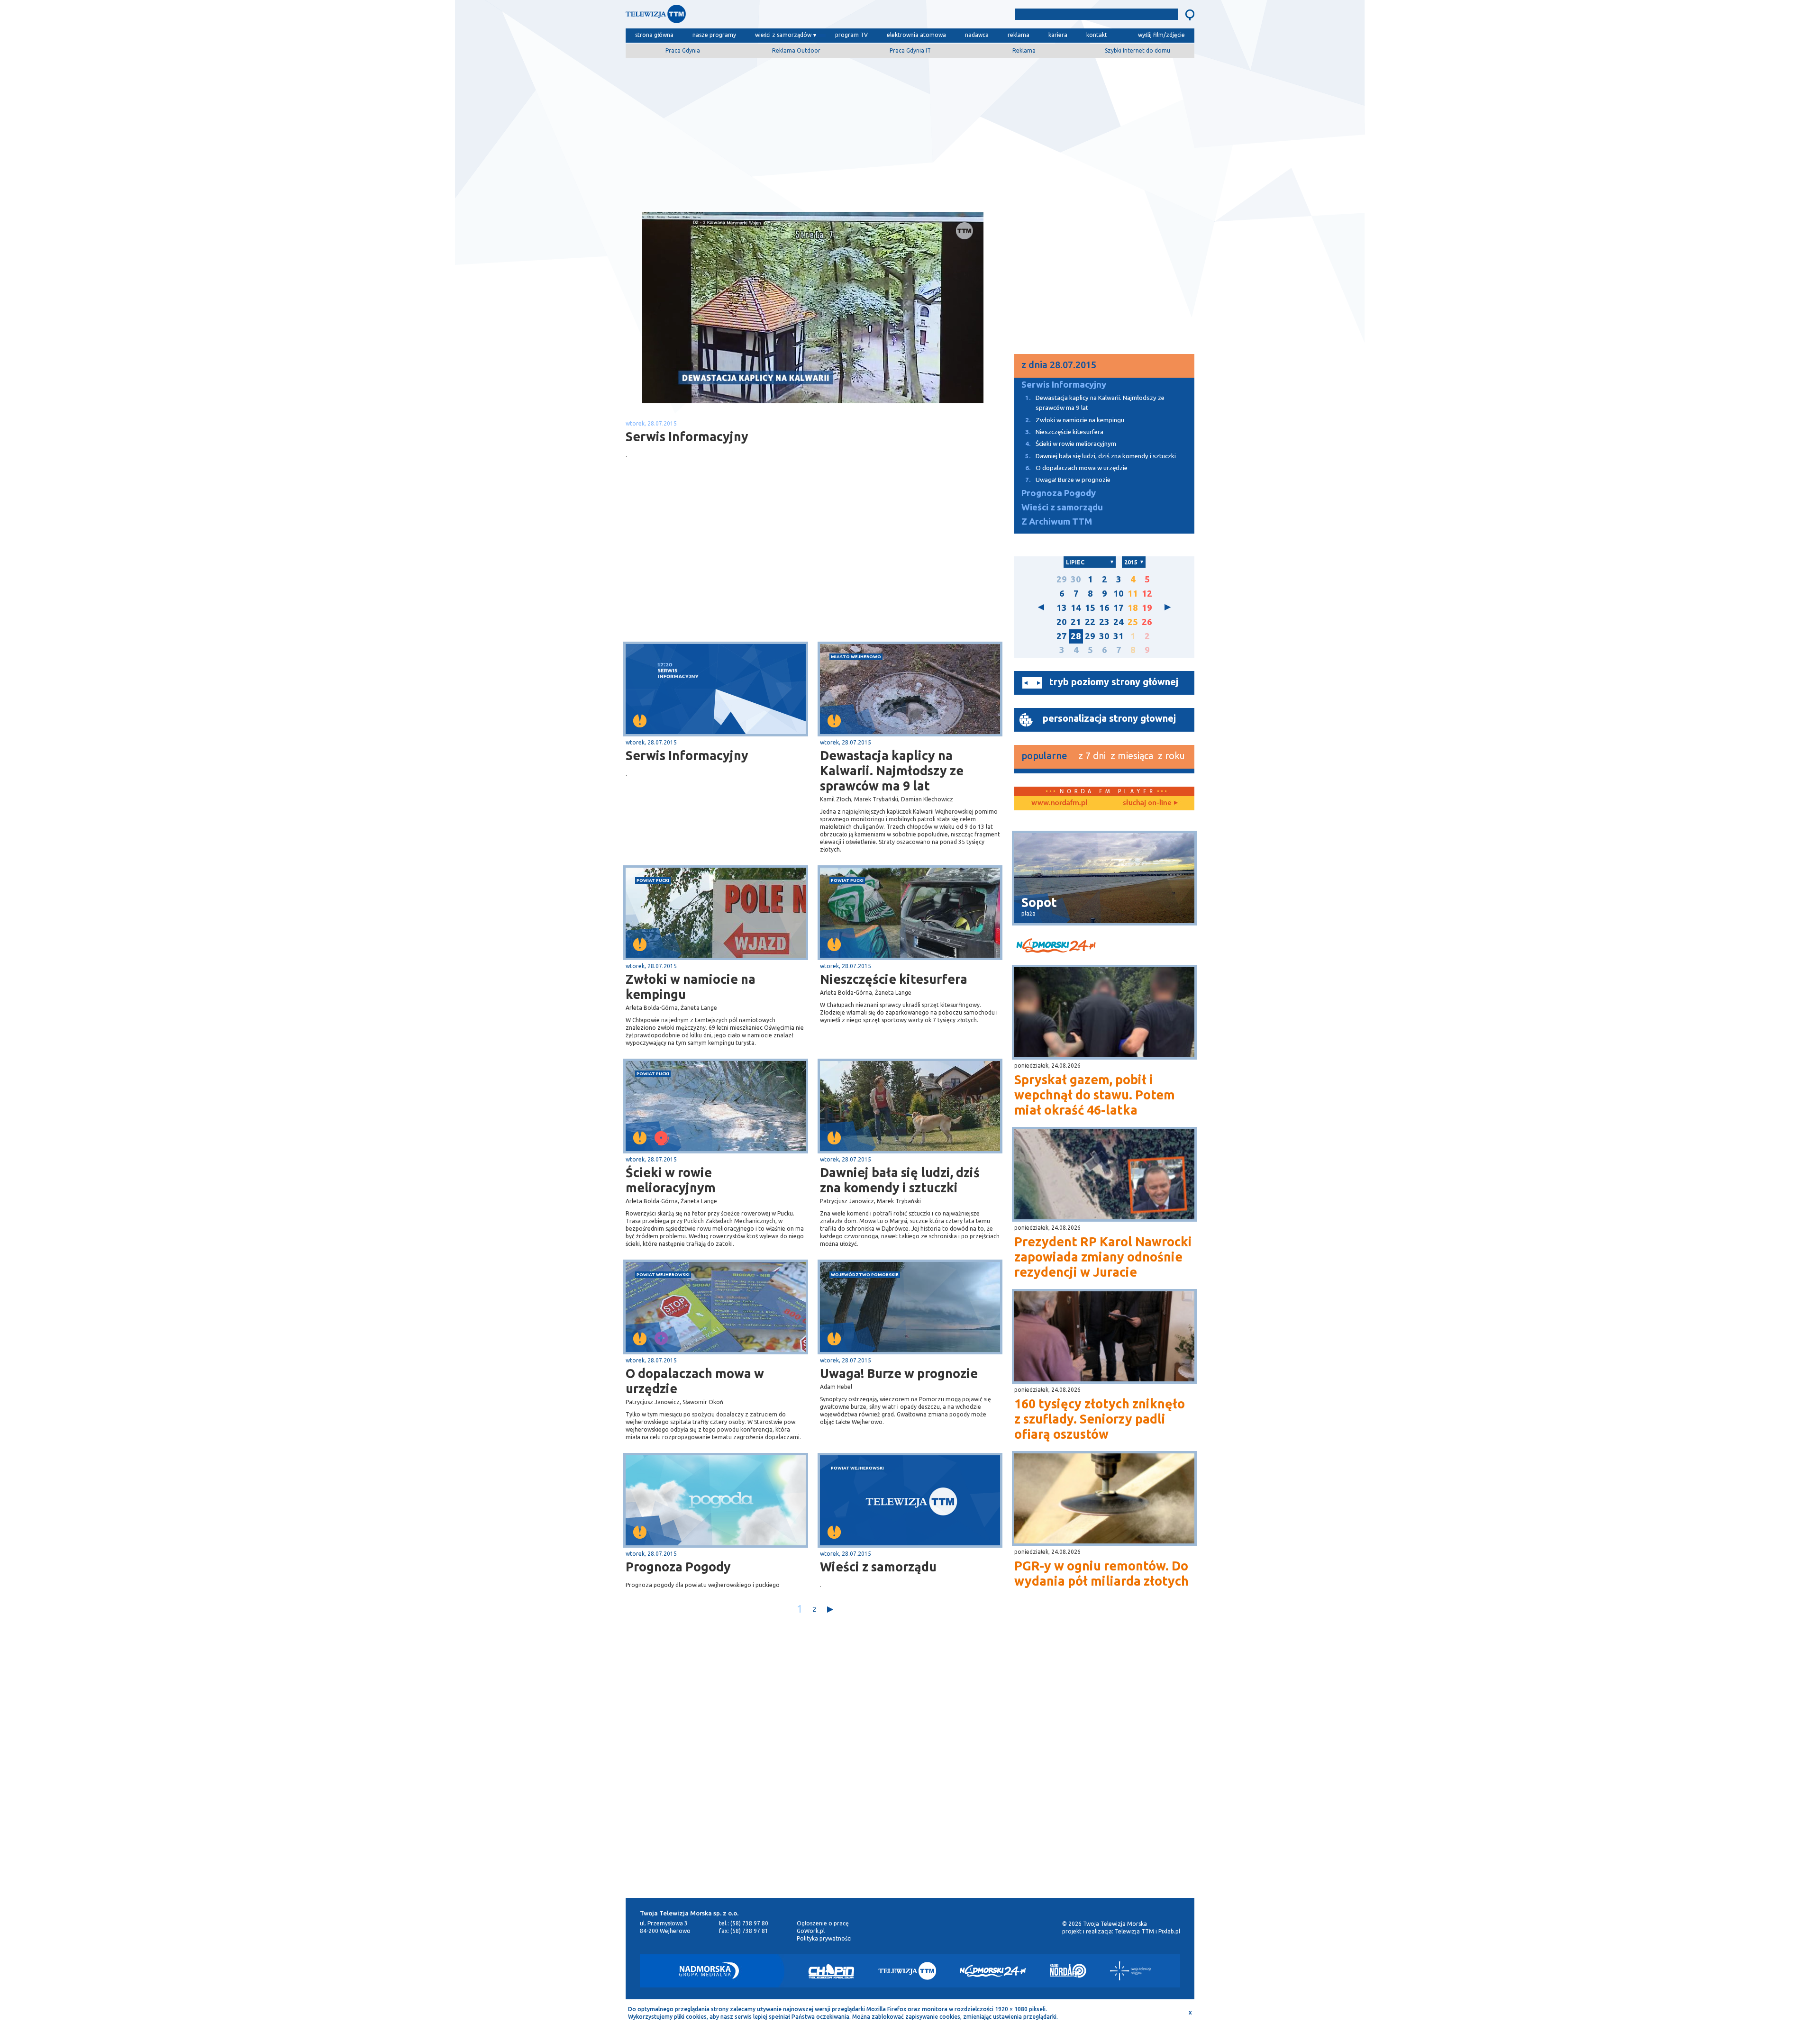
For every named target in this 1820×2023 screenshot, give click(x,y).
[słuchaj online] (1149, 803)
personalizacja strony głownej (1109, 718)
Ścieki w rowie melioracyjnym (671, 1180)
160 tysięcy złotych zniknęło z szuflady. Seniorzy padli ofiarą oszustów (1100, 1419)
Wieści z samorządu (878, 1567)
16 (1104, 608)
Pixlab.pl (1169, 1931)
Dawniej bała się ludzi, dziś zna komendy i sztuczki (900, 1180)
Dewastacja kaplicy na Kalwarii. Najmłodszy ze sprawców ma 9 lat (892, 771)
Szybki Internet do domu (1137, 50)
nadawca (977, 35)
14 (1076, 608)
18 (1133, 608)
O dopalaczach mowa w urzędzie (695, 1381)
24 (1119, 622)
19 (1147, 608)
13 (1062, 608)
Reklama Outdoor (796, 50)
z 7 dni (1092, 756)
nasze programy (714, 35)
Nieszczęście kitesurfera (894, 979)
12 (1147, 594)
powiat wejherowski (663, 1275)
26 (1147, 622)
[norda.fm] (1059, 803)
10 (1119, 594)
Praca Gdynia (683, 50)
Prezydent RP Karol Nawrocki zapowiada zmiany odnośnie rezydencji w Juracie (1103, 1257)
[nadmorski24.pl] (1104, 947)
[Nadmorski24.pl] (993, 1971)
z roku (1171, 756)
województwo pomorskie (865, 1275)
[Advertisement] (910, 131)
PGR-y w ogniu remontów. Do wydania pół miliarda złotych (1101, 1573)
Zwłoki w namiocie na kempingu (691, 987)
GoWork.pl (811, 1931)
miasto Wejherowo (856, 657)
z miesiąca (1132, 756)
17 (1119, 608)
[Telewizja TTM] (907, 1971)
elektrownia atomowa (916, 35)
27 (1062, 636)
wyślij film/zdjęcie (1161, 35)
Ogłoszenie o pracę (823, 1923)
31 (1119, 636)
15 (1090, 608)
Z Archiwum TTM (1057, 522)
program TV (851, 35)
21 (1076, 622)
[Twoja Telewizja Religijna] (1131, 1971)
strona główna (654, 35)
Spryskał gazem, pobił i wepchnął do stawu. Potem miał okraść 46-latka (1095, 1095)
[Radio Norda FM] (1068, 1971)
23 (1104, 622)
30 (1076, 579)
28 (1076, 636)
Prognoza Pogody (678, 1567)
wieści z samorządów (783, 35)
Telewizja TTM (1134, 1931)
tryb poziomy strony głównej (1114, 682)
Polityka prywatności (824, 1938)
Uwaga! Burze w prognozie (899, 1373)
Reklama (1024, 50)
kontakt (1097, 35)
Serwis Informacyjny (687, 755)
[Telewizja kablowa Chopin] (831, 1971)
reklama (1019, 35)
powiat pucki (653, 880)
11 (1133, 594)
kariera (1058, 35)
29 (1062, 579)
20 (1062, 622)
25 (1133, 622)
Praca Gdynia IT (910, 50)
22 (1090, 622)
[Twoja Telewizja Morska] (724, 16)
